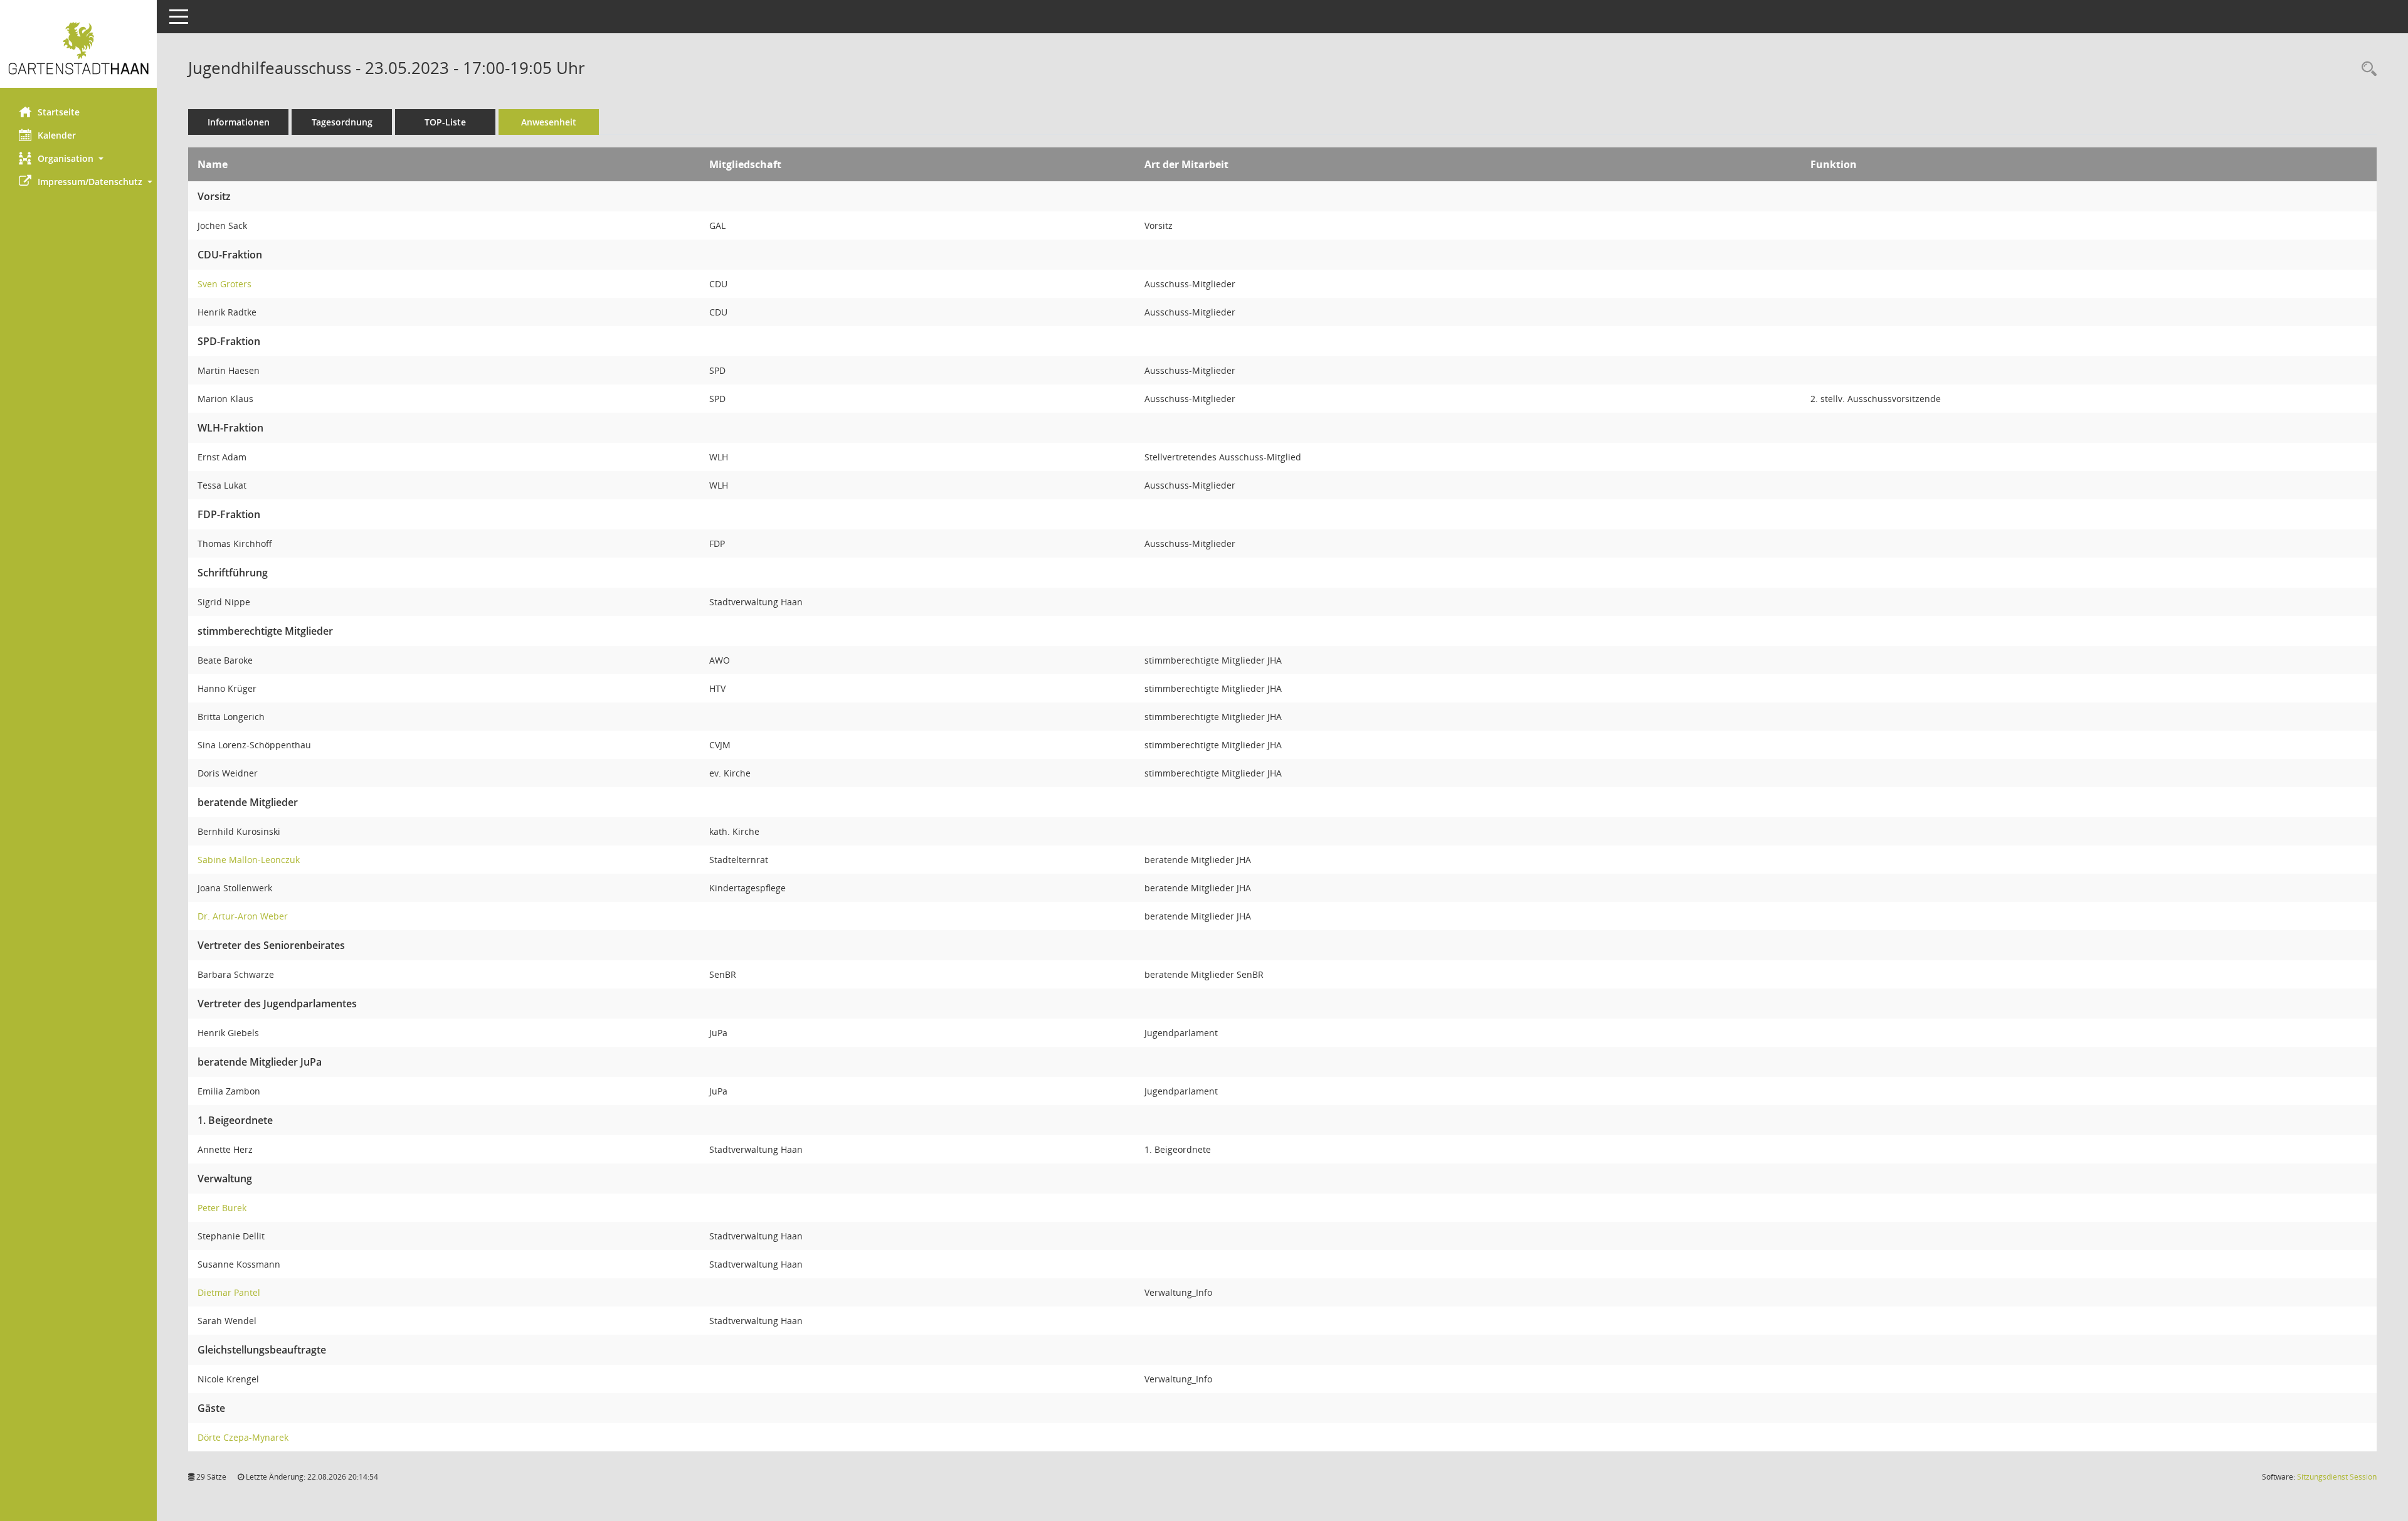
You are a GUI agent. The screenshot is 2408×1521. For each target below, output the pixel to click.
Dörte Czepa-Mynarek (243, 1437)
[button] (78, 158)
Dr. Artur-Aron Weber (243, 916)
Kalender (57, 135)
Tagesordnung (342, 122)
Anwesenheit (549, 122)
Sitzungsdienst (2337, 1477)
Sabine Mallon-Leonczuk (249, 860)
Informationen (239, 122)
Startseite (59, 112)
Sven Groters (224, 284)
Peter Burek (222, 1208)
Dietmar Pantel (229, 1292)
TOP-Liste (445, 122)
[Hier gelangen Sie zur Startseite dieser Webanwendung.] (78, 49)
